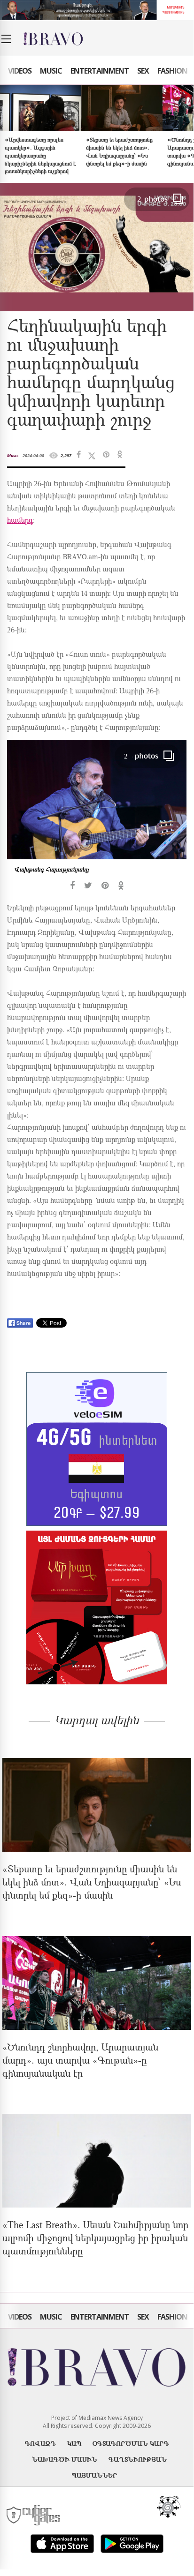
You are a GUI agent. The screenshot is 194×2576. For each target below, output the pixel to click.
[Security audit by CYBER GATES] (34, 2515)
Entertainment (100, 71)
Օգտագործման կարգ (131, 2443)
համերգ (20, 521)
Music (51, 71)
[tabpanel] (97, 815)
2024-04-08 (33, 455)
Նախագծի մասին (65, 2459)
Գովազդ (40, 2443)
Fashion (172, 71)
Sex (143, 71)
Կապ (74, 2443)
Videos (20, 71)
